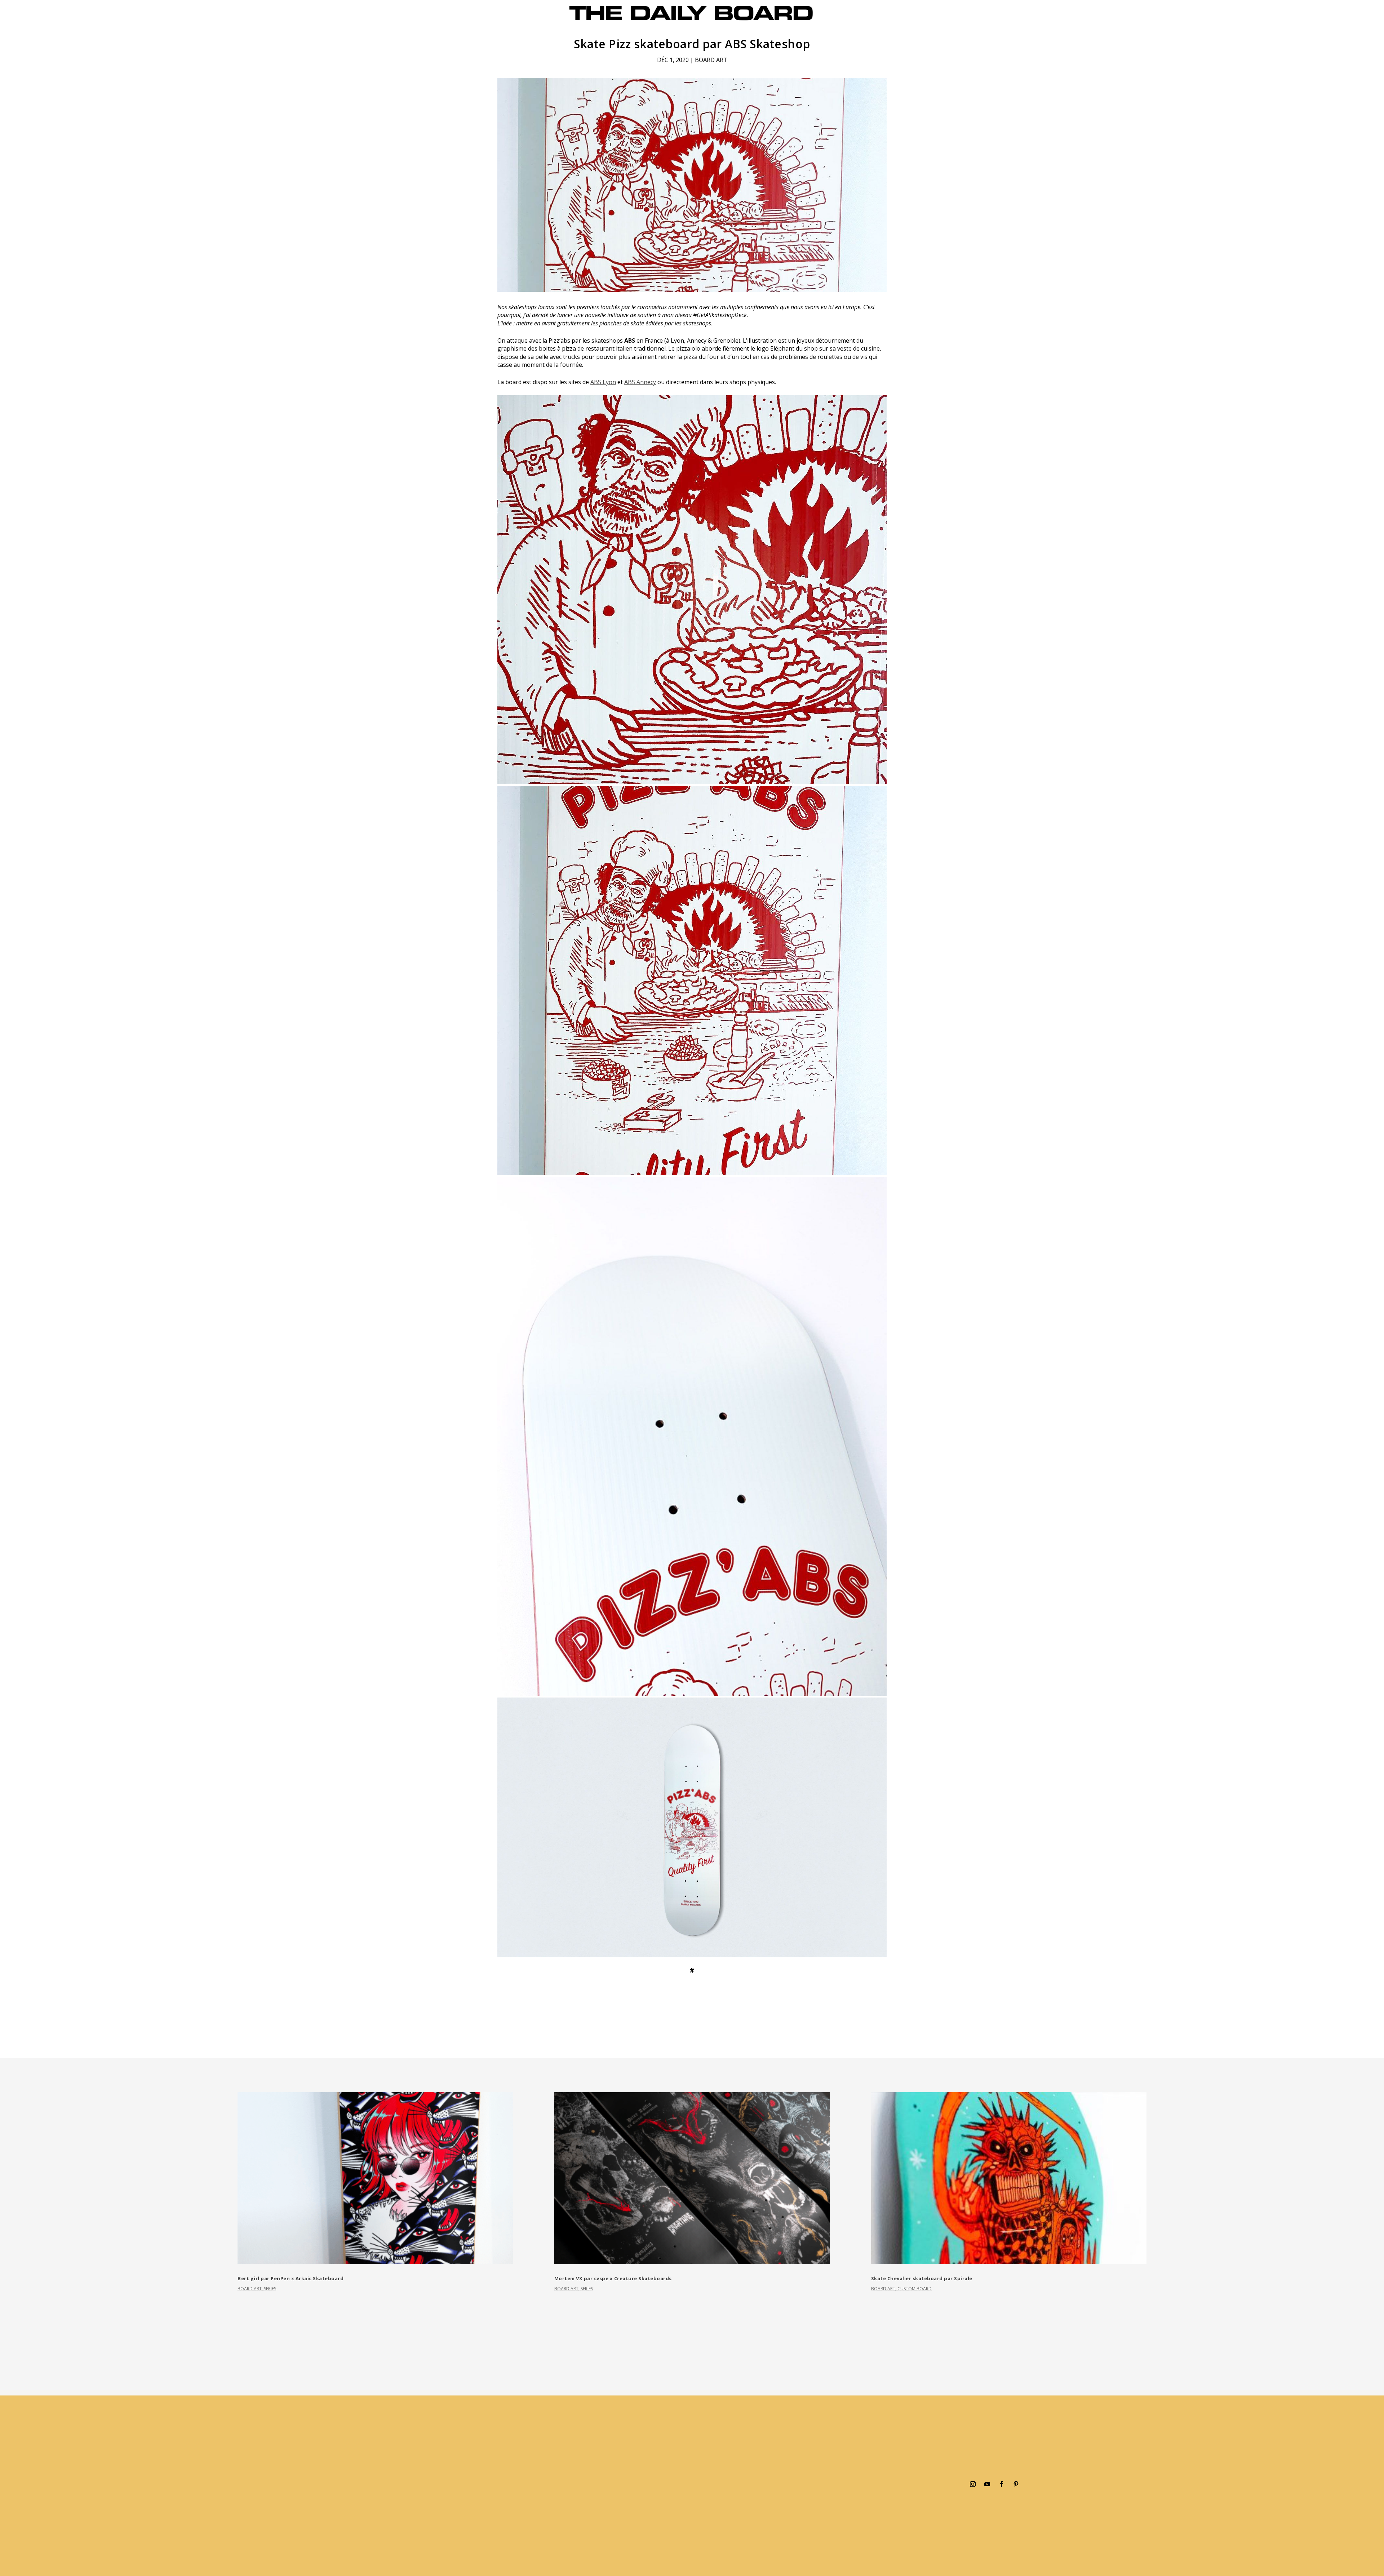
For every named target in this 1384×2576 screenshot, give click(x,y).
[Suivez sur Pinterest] (1016, 2484)
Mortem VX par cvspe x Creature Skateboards (613, 2278)
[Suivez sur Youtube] (987, 2484)
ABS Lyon (603, 382)
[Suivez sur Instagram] (973, 2484)
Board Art (711, 60)
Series (270, 2289)
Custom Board (915, 2289)
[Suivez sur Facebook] (1002, 2484)
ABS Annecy (640, 382)
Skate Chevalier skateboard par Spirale (922, 2278)
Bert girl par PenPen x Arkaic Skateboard (290, 2278)
